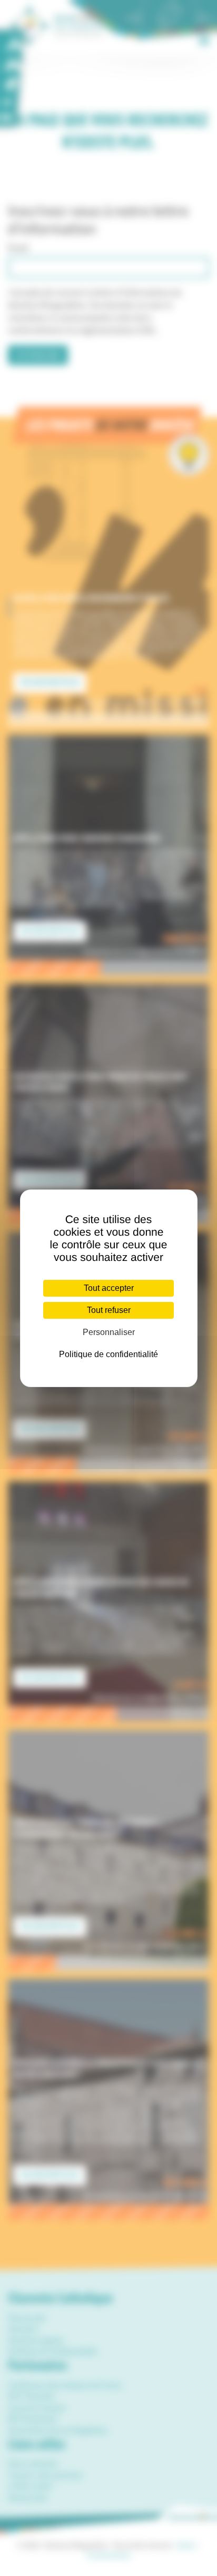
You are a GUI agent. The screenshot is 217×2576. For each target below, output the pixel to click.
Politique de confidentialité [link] (108, 1354)
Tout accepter (109, 1288)
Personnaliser (109, 1332)
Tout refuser (109, 1310)
